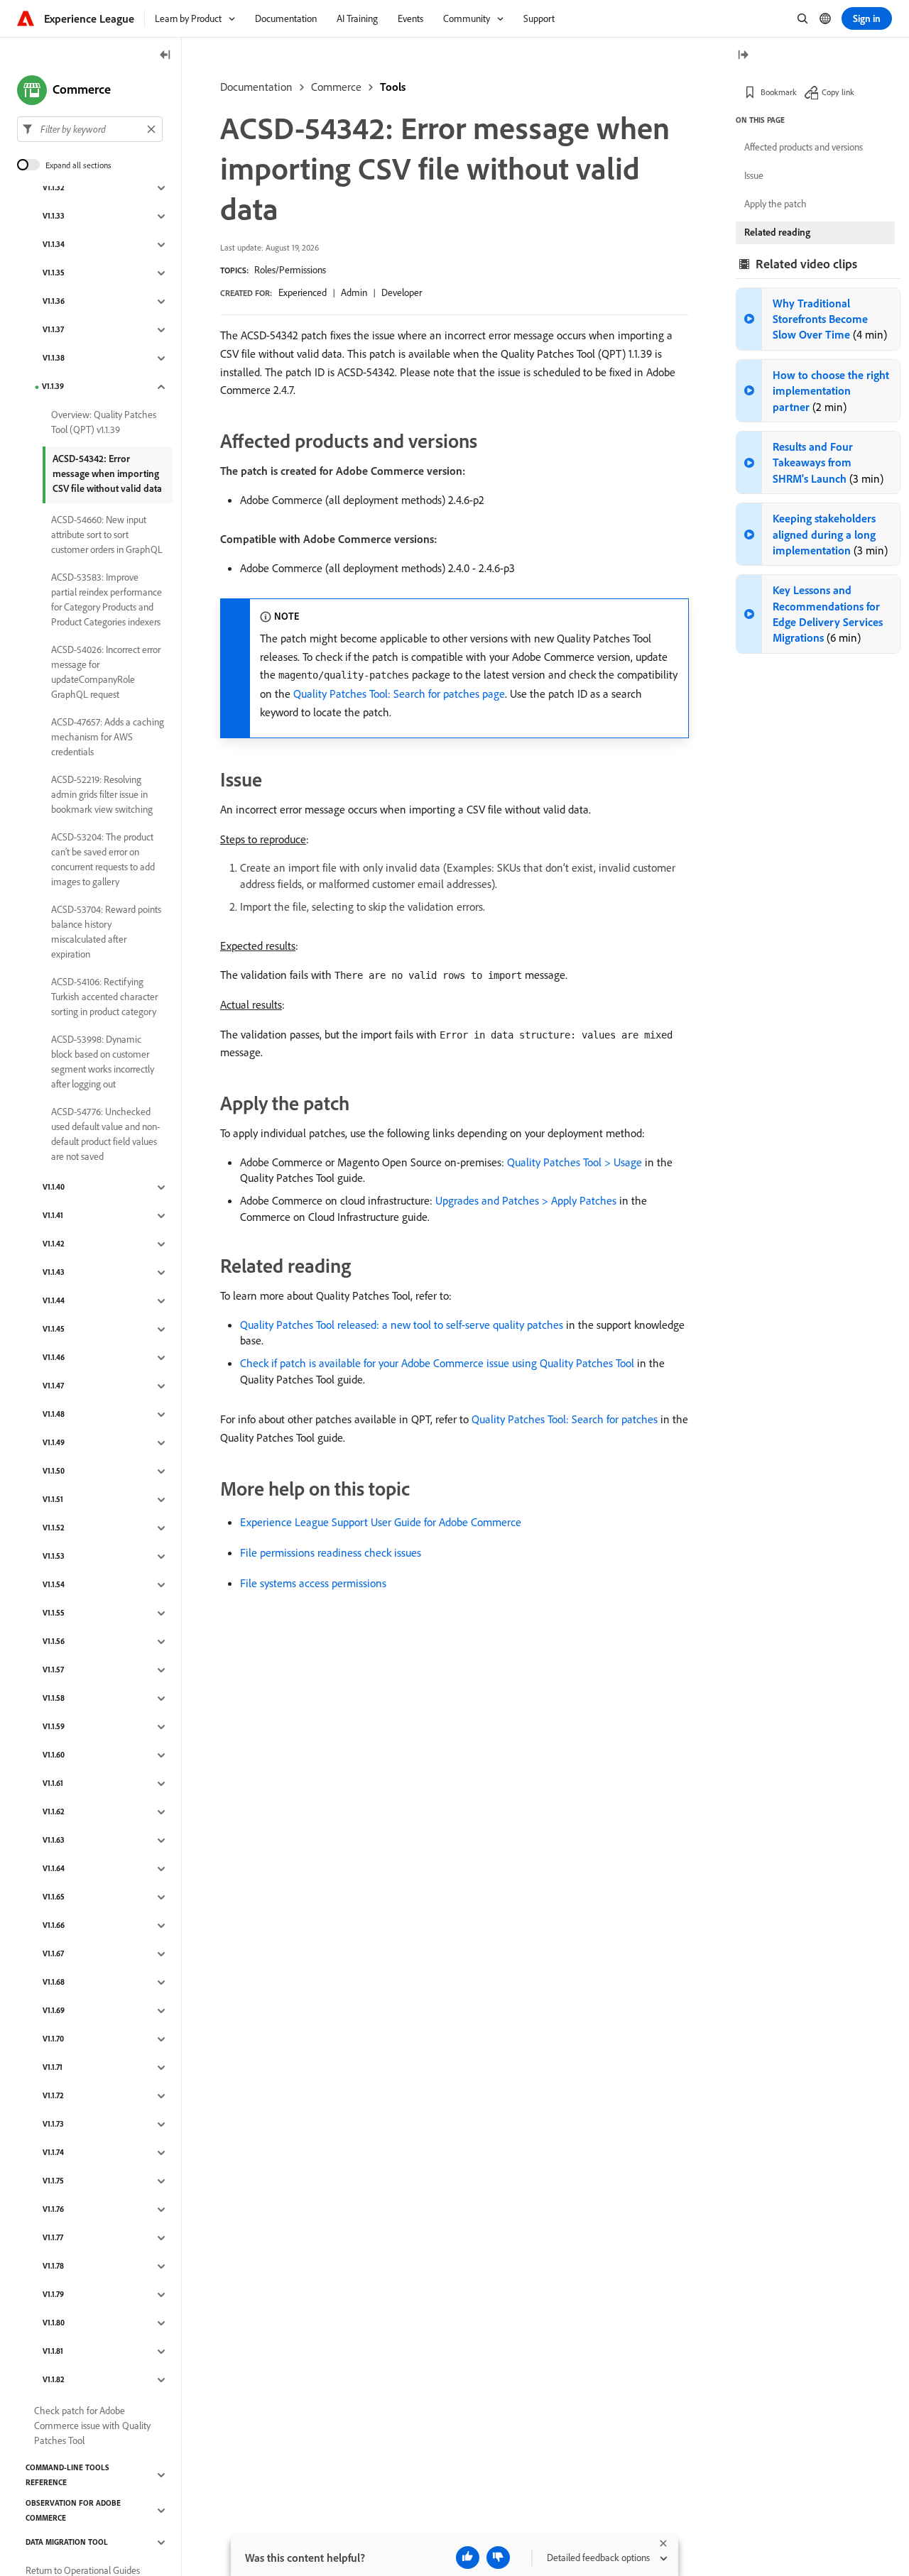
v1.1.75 (53, 2181)
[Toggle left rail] (165, 56)
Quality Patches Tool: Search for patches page (399, 694)
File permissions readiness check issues (331, 1552)
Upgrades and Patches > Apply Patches (526, 1200)
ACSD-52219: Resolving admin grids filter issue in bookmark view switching (102, 794)
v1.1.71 (53, 2068)
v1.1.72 (53, 2096)
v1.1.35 (54, 273)
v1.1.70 (53, 2039)
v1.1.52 (54, 1528)
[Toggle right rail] (743, 56)
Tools (393, 87)
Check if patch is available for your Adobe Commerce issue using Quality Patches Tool (437, 1363)
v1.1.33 (54, 217)
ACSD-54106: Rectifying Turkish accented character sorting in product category (104, 997)
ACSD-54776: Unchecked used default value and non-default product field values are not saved (105, 1134)
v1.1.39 (53, 387)
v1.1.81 (53, 2352)
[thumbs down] (498, 2558)
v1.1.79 (53, 2295)
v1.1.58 (54, 1699)
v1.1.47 (53, 1386)
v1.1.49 (54, 1443)
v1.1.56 (54, 1642)
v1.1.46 (54, 1358)
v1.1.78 (53, 2267)
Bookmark (779, 92)
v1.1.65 (54, 1897)
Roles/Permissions (290, 270)
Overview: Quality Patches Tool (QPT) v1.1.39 (104, 422)
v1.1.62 (54, 1812)
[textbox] (90, 129)
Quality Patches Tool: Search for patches (565, 1419)
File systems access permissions (313, 1583)
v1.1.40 (54, 1188)
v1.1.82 (54, 2380)
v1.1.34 (54, 245)
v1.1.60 (54, 1755)
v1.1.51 (53, 1500)
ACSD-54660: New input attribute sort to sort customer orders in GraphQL (107, 535)
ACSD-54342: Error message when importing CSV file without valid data (107, 473)
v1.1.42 (54, 1244)
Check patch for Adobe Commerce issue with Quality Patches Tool (92, 2426)
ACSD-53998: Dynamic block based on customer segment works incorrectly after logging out (103, 1062)
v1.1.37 (53, 330)
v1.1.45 (54, 1330)
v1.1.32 (54, 188)
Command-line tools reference (67, 2475)
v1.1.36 (54, 302)
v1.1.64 (54, 1869)
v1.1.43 (54, 1273)
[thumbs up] (468, 2558)
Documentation (256, 87)
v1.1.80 (54, 2323)
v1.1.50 (54, 1471)
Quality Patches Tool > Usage (575, 1162)
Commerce (336, 87)
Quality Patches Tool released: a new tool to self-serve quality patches (402, 1325)
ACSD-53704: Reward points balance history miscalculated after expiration (106, 932)
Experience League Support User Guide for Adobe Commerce (381, 1522)
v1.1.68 (54, 1983)
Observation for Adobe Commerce (73, 2510)
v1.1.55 (54, 1613)
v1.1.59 (54, 1727)
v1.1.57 (53, 1670)
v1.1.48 (54, 1415)
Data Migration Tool (67, 2543)
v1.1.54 (54, 1585)
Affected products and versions (804, 147)
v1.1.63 (54, 1841)
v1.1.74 (53, 2153)
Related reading (777, 232)
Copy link (838, 92)
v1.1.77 (53, 2238)
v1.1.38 (54, 358)
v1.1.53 (54, 1557)
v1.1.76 (53, 2210)
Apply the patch (775, 204)
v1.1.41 (53, 1216)
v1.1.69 (54, 2011)
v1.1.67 (53, 1954)
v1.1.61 (53, 1784)
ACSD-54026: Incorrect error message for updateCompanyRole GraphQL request (106, 672)
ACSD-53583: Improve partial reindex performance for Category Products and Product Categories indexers (107, 599)
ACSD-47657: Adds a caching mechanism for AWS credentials (108, 737)
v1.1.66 (54, 1926)
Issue (754, 175)
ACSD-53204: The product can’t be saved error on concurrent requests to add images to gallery (103, 859)
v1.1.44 (54, 1301)
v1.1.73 (53, 2125)
